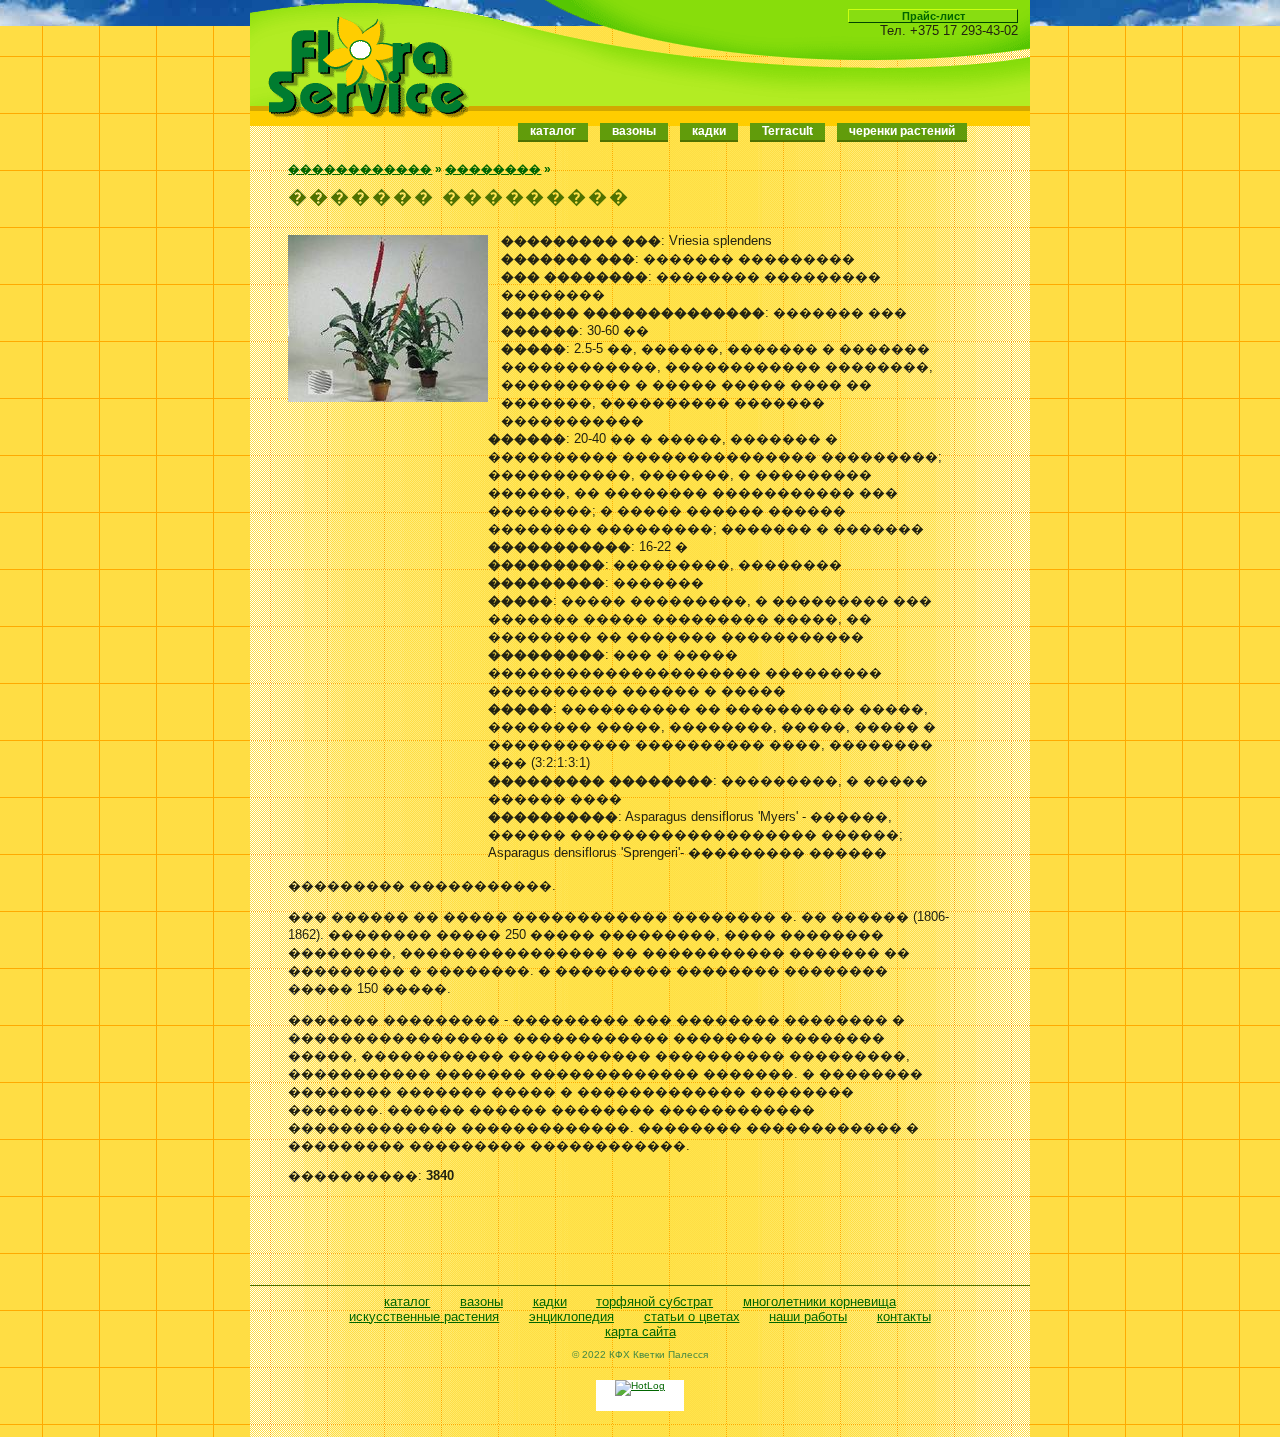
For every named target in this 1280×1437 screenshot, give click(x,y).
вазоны (481, 1301)
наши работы (808, 1316)
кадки (550, 1301)
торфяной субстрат (654, 1301)
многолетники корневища (819, 1301)
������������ (360, 169)
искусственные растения (424, 1316)
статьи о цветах (692, 1316)
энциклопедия (571, 1316)
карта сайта (640, 1331)
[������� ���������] (388, 397)
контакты (904, 1316)
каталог (553, 131)
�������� (493, 169)
